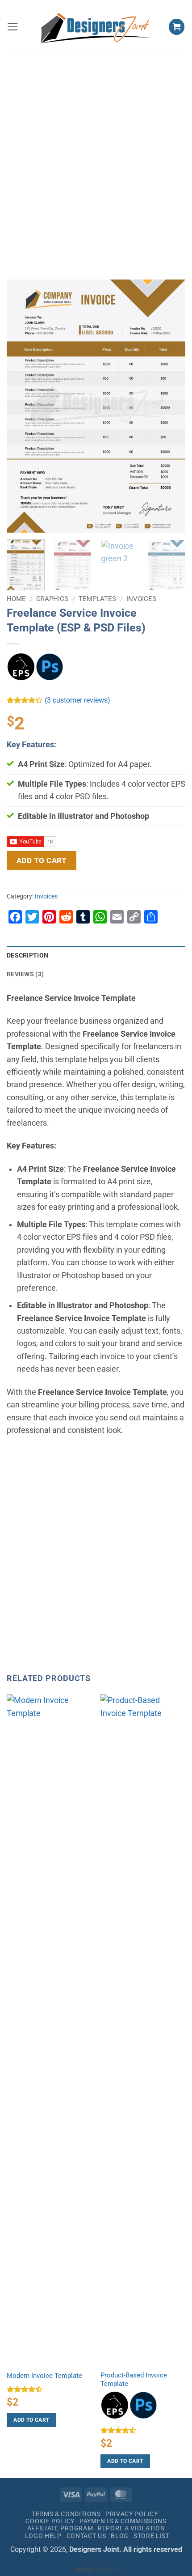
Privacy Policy (132, 2514)
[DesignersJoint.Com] (96, 27)
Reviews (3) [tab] (25, 974)
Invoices (141, 599)
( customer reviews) (77, 701)
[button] (13, 27)
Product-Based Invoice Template (134, 2380)
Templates (97, 599)
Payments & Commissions (123, 2521)
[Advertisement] (96, 157)
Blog (120, 2536)
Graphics (52, 599)
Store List (152, 2536)
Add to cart (42, 860)
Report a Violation (131, 2528)
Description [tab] (27, 955)
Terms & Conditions (66, 2514)
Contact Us (86, 2536)
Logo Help (43, 2536)
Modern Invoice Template (44, 2376)
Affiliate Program (60, 2528)
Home (16, 599)
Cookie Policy (50, 2521)
